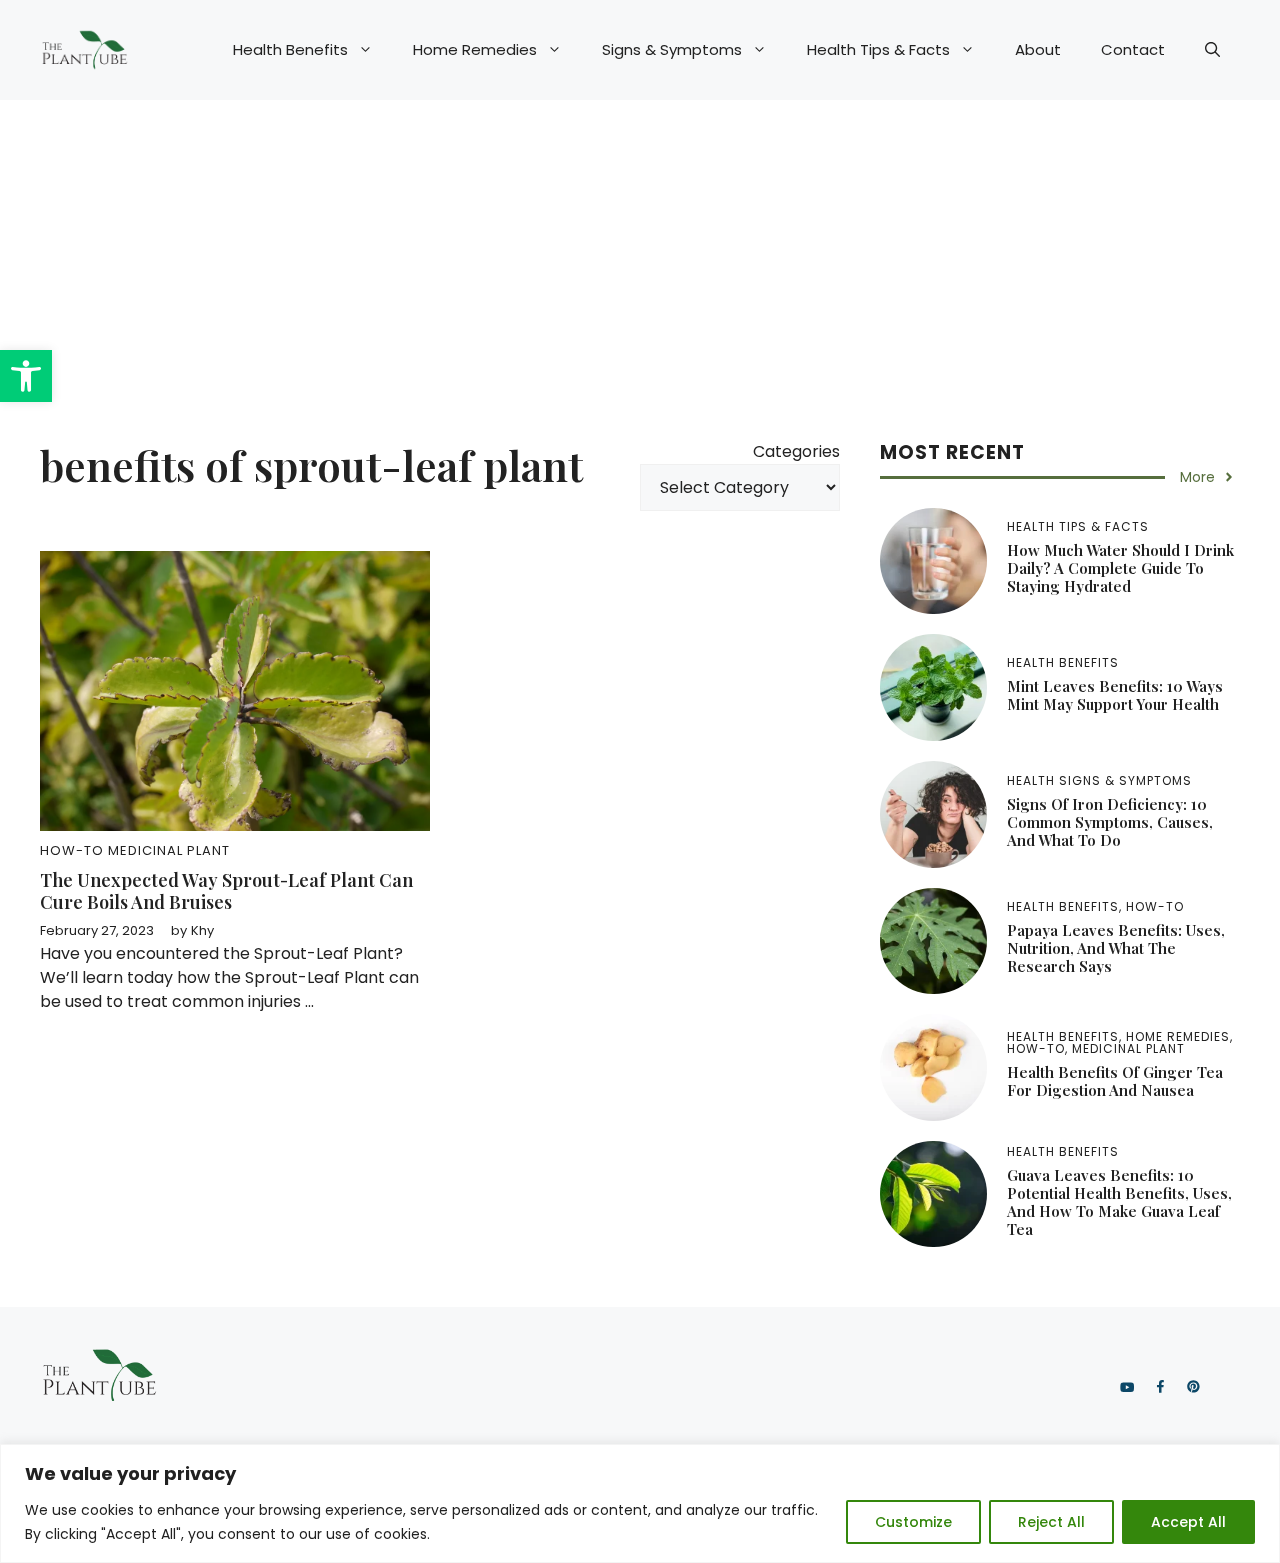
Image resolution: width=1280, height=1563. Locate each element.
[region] (640, 1503)
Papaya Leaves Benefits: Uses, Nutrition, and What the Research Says (1116, 948)
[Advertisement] (640, 250)
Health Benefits (290, 49)
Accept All (1188, 1522)
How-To (72, 850)
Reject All (1051, 1522)
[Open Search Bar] (1212, 50)
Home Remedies (475, 49)
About (1038, 49)
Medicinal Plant (169, 850)
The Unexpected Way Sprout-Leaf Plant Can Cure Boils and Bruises (226, 891)
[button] (26, 376)
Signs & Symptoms (672, 49)
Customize (913, 1522)
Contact (1133, 49)
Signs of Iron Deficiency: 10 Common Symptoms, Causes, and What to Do (1110, 822)
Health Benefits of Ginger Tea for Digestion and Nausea (1115, 1081)
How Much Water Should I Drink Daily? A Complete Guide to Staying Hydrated (1120, 568)
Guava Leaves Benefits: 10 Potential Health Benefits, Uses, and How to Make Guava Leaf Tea (1119, 1202)
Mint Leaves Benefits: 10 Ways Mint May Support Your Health (1115, 695)
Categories (796, 451)
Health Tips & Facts (878, 49)
